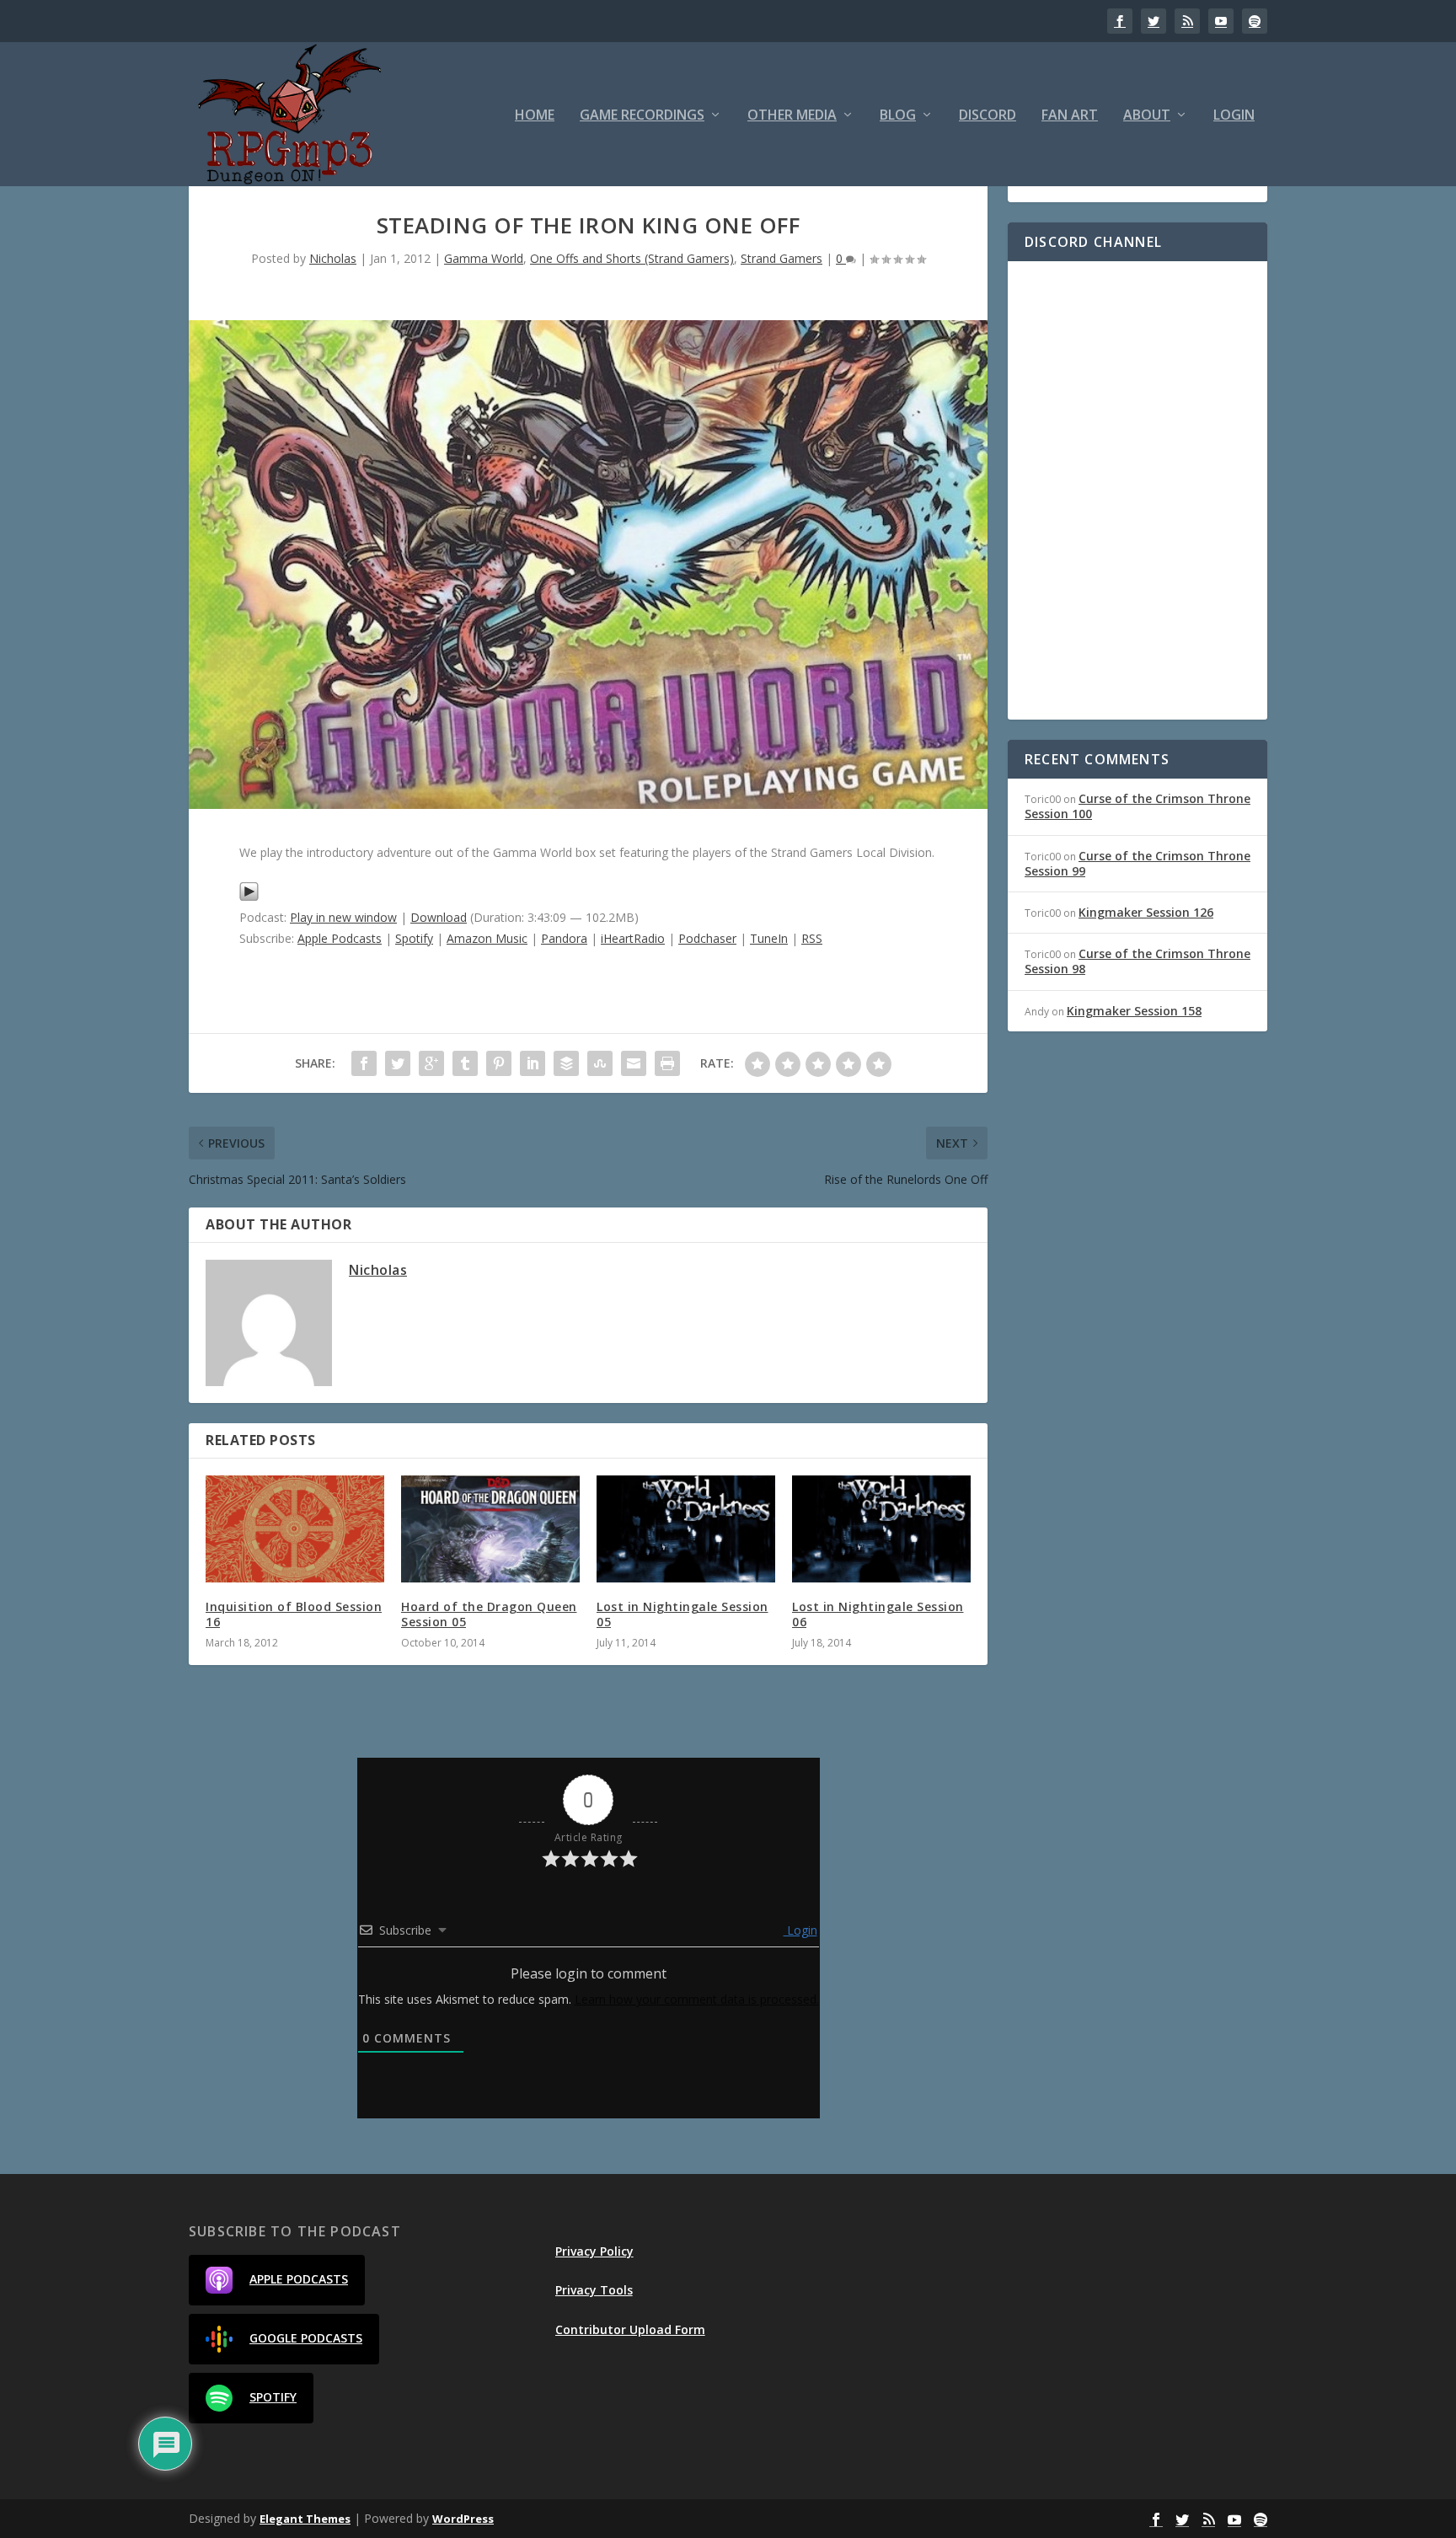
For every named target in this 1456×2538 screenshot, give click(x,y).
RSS (812, 938)
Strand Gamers (782, 258)
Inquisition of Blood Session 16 (294, 1614)
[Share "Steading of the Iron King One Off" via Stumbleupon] (600, 1063)
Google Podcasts (306, 2338)
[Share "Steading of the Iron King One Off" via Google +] (431, 1063)
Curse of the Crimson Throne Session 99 (1137, 863)
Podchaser (707, 938)
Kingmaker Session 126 (1146, 912)
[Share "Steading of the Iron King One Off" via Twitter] (398, 1063)
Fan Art (1070, 116)
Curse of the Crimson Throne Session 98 (1137, 961)
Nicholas (333, 258)
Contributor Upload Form (630, 2329)
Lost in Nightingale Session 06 (878, 1614)
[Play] (249, 897)
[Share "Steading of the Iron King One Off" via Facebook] (364, 1063)
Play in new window (343, 917)
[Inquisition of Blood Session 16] (295, 1529)
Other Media (792, 116)
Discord (988, 116)
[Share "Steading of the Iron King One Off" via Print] (667, 1063)
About (1147, 116)
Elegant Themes (305, 2519)
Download (439, 917)
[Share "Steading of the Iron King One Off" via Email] (634, 1063)
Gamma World (484, 258)
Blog (898, 116)
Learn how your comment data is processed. (697, 1999)
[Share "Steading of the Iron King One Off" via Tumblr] (465, 1063)
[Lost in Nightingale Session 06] (881, 1529)
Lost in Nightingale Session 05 (682, 1614)
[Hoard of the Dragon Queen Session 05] (490, 1529)
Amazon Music (487, 938)
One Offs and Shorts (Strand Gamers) (632, 258)
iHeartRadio (633, 938)
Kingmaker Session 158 (1134, 1011)
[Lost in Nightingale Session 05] (686, 1529)
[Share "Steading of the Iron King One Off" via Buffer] (566, 1063)
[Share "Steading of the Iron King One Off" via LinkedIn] (533, 1063)
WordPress (463, 2519)
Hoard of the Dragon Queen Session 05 (489, 1614)
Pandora (564, 938)
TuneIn (769, 938)
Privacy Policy (594, 2251)
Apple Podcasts (340, 938)
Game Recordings (642, 116)
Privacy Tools (594, 2290)
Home (535, 116)
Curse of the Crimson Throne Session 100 (1137, 806)
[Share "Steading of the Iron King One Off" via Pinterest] (499, 1063)
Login (1234, 116)
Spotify (414, 938)
